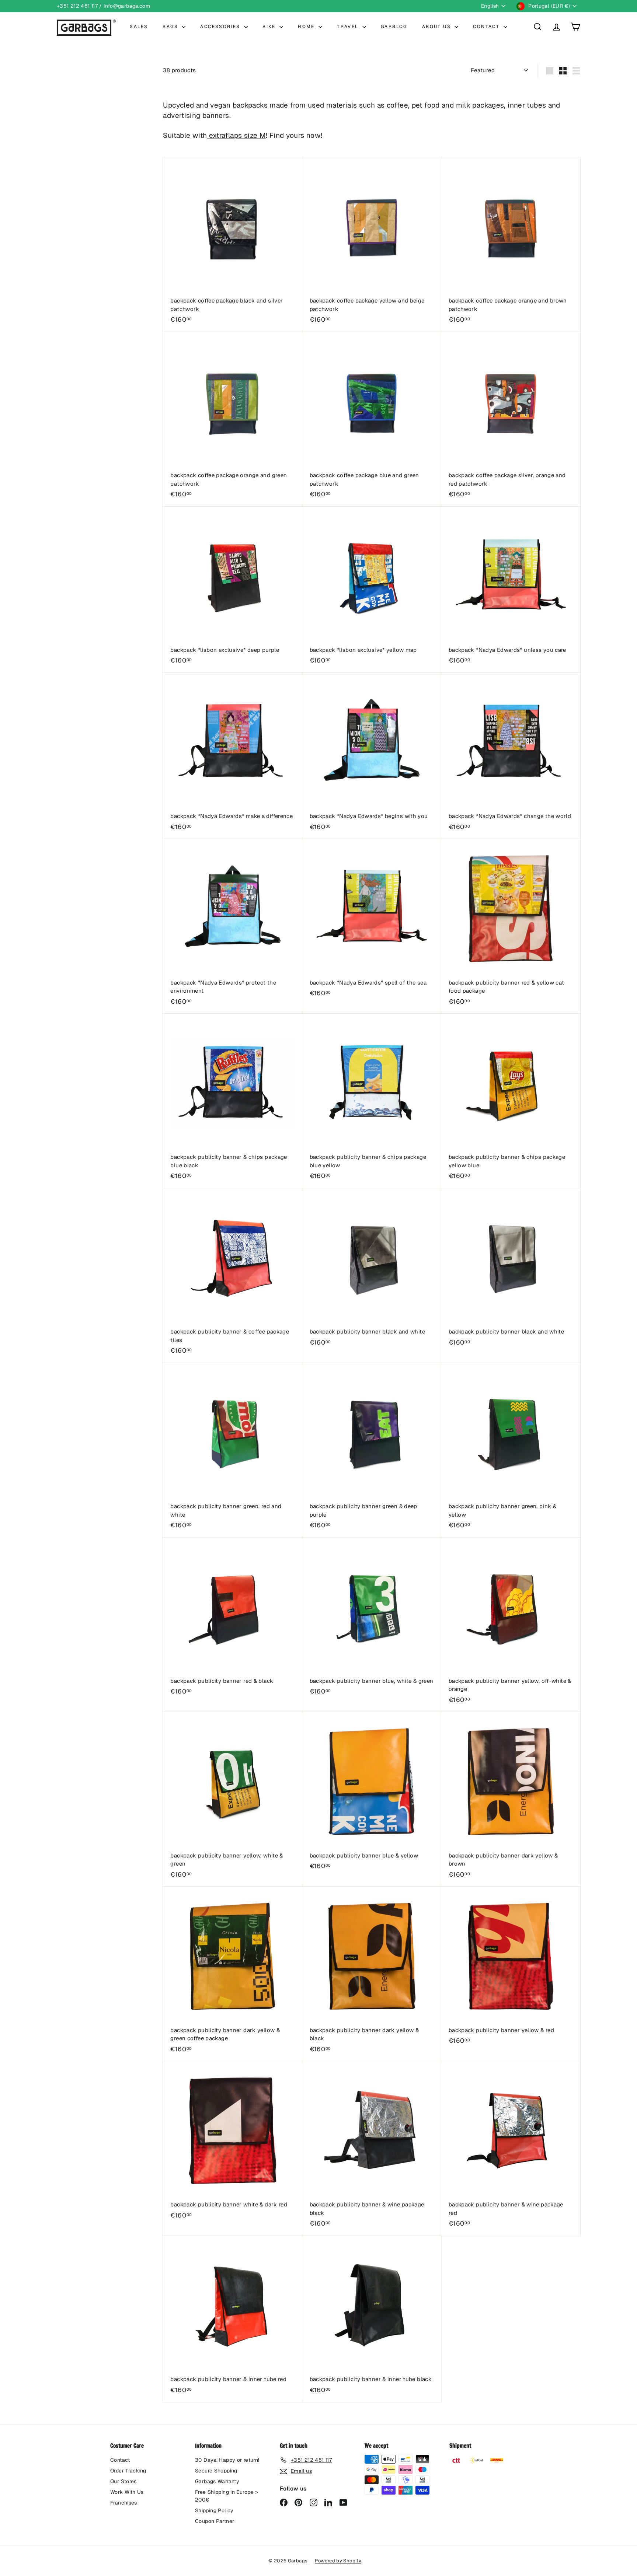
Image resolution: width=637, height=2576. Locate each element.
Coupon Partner (215, 2521)
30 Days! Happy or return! (227, 2460)
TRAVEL (349, 27)
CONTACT (487, 27)
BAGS (171, 27)
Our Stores (123, 2481)
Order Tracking (128, 2471)
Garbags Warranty (217, 2481)
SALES (139, 27)
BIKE (270, 27)
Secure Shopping (216, 2471)
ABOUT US (438, 27)
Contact (120, 2460)
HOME (307, 27)
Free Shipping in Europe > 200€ (227, 2496)
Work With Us (127, 2492)
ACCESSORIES (221, 27)
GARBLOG (394, 27)
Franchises (124, 2503)
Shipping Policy (214, 2510)
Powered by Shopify (338, 2561)
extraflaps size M (236, 135)
